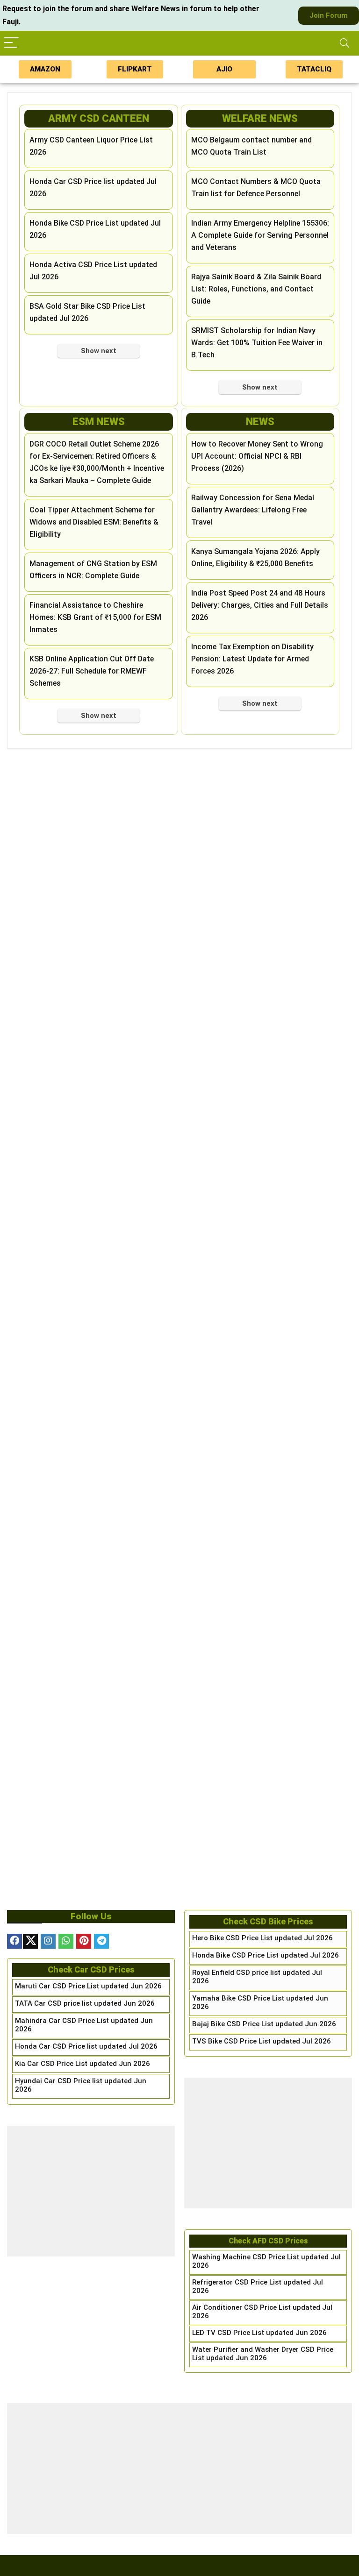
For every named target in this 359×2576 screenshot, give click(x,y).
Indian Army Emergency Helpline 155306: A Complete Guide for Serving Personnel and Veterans (260, 235)
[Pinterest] (84, 1941)
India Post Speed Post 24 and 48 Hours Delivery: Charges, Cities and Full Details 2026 (260, 605)
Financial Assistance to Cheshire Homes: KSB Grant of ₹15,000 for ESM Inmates (95, 617)
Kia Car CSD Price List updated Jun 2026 (83, 2064)
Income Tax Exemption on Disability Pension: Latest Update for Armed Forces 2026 (252, 659)
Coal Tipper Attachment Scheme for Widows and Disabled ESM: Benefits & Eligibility (94, 522)
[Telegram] (101, 1941)
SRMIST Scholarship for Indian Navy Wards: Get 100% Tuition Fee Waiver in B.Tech (257, 343)
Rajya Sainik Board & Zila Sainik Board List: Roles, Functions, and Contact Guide (256, 289)
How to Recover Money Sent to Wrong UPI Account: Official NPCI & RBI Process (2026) (257, 456)
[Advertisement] (91, 2191)
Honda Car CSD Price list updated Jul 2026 (86, 2046)
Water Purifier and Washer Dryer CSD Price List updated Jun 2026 (263, 2354)
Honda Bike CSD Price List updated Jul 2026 (266, 1955)
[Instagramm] (48, 1941)
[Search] (345, 43)
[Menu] (11, 43)
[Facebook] (14, 1941)
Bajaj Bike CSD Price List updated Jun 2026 (264, 2024)
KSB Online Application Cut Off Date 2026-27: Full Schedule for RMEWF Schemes (92, 671)
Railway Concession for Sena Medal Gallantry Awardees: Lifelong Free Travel (253, 510)
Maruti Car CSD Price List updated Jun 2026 (88, 1986)
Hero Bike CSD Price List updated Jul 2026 (262, 1938)
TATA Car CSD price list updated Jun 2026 (85, 2003)
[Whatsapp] (66, 1941)
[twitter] (30, 1941)
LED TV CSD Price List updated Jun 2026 (259, 2333)
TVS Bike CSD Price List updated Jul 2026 (262, 2041)
